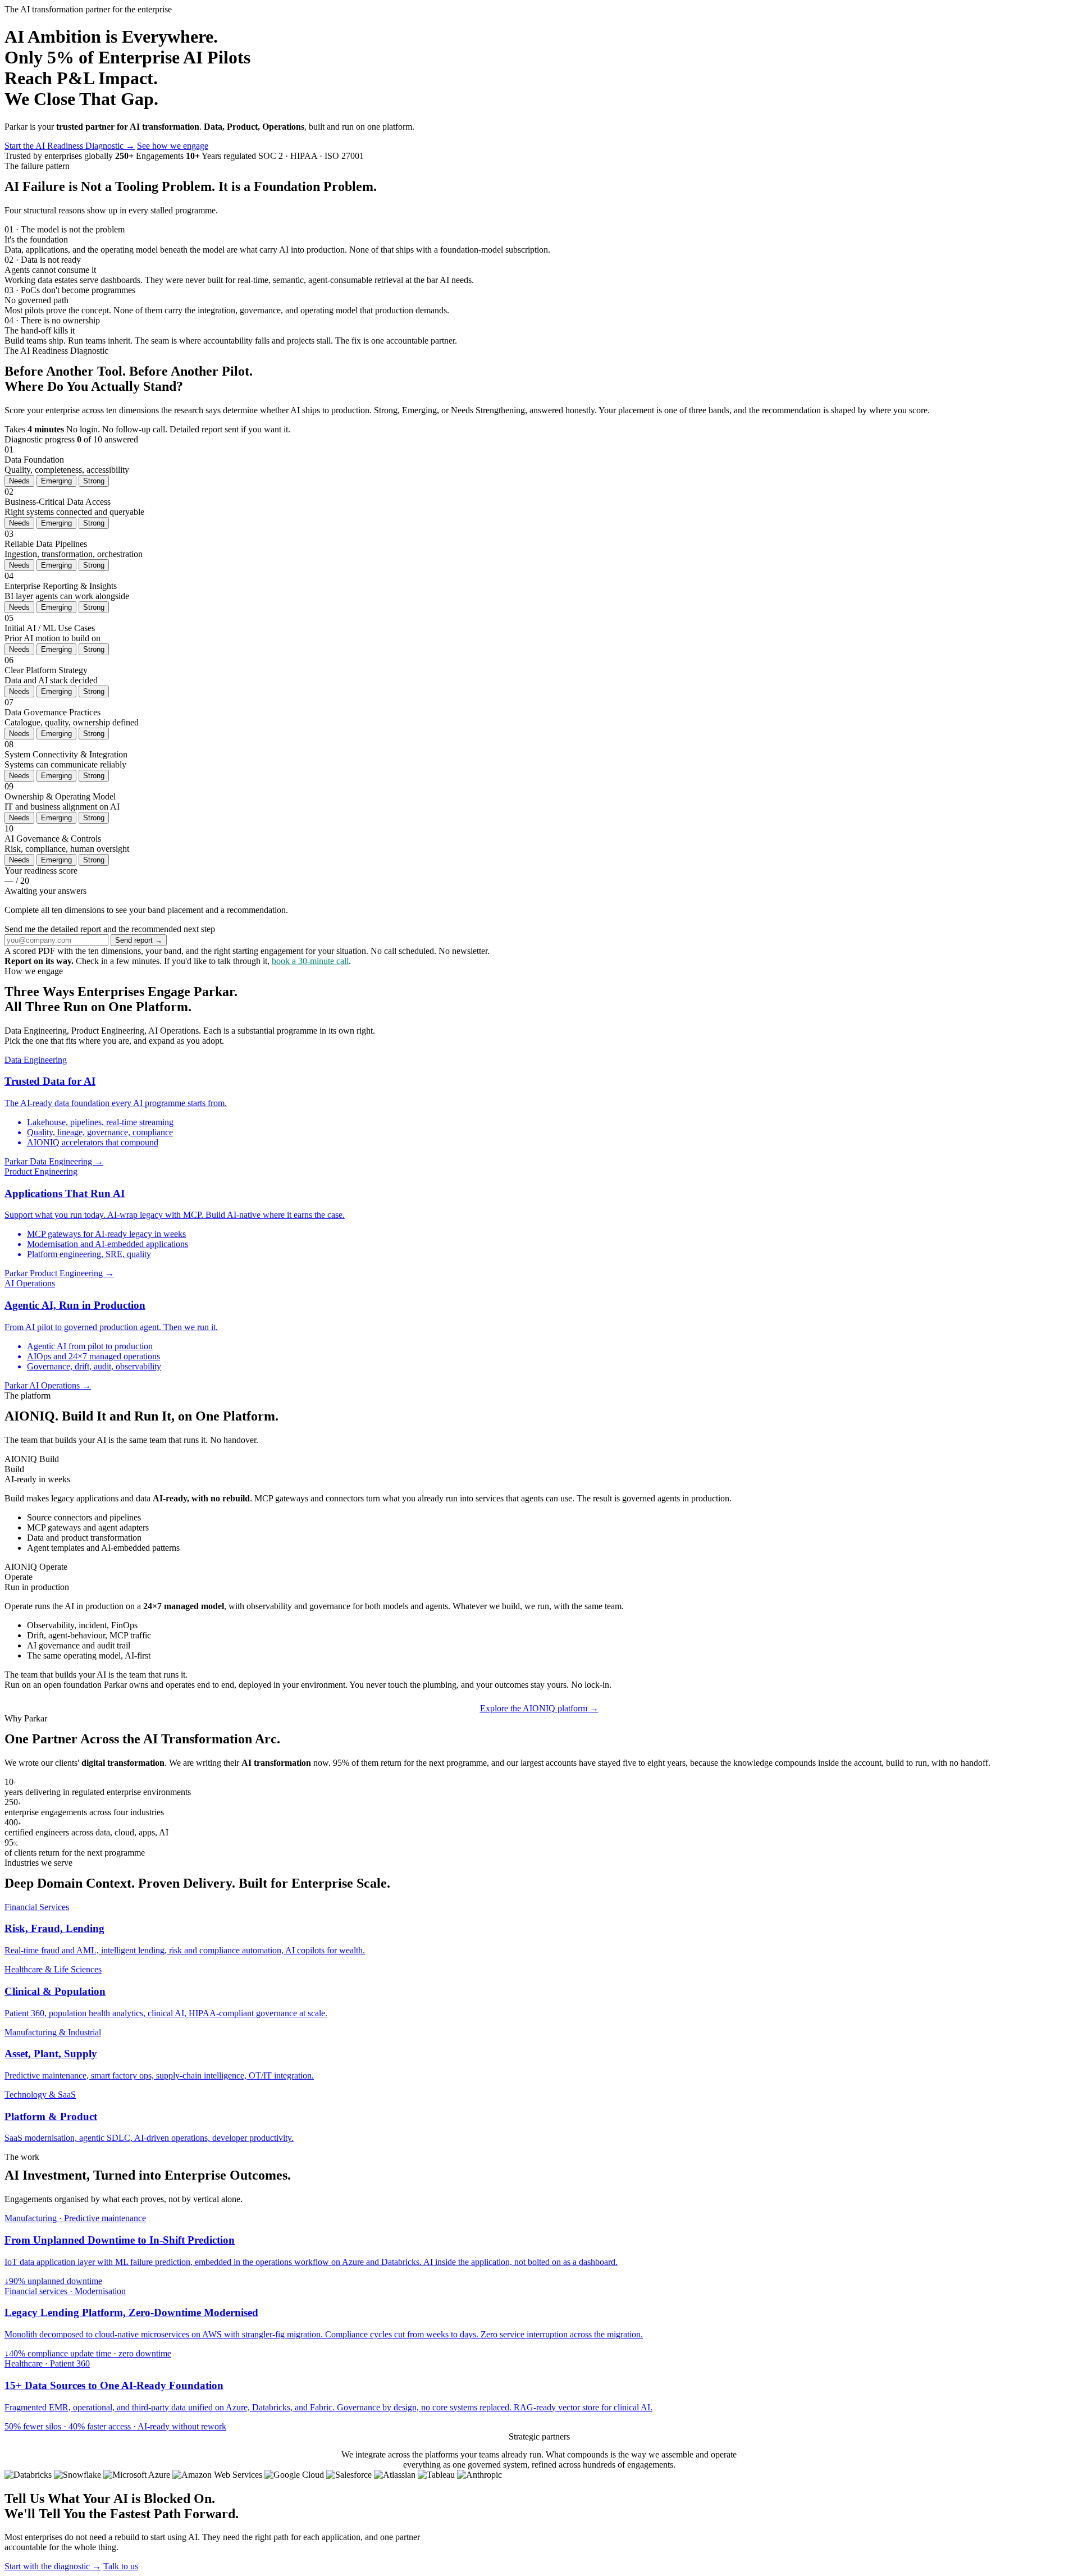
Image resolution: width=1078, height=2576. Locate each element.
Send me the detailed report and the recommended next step (110, 929)
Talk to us (121, 2566)
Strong (94, 481)
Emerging (56, 481)
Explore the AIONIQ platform (539, 1708)
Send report (139, 940)
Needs (19, 481)
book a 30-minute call (310, 961)
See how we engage (173, 146)
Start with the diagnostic (53, 2566)
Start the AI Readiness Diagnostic (70, 146)
